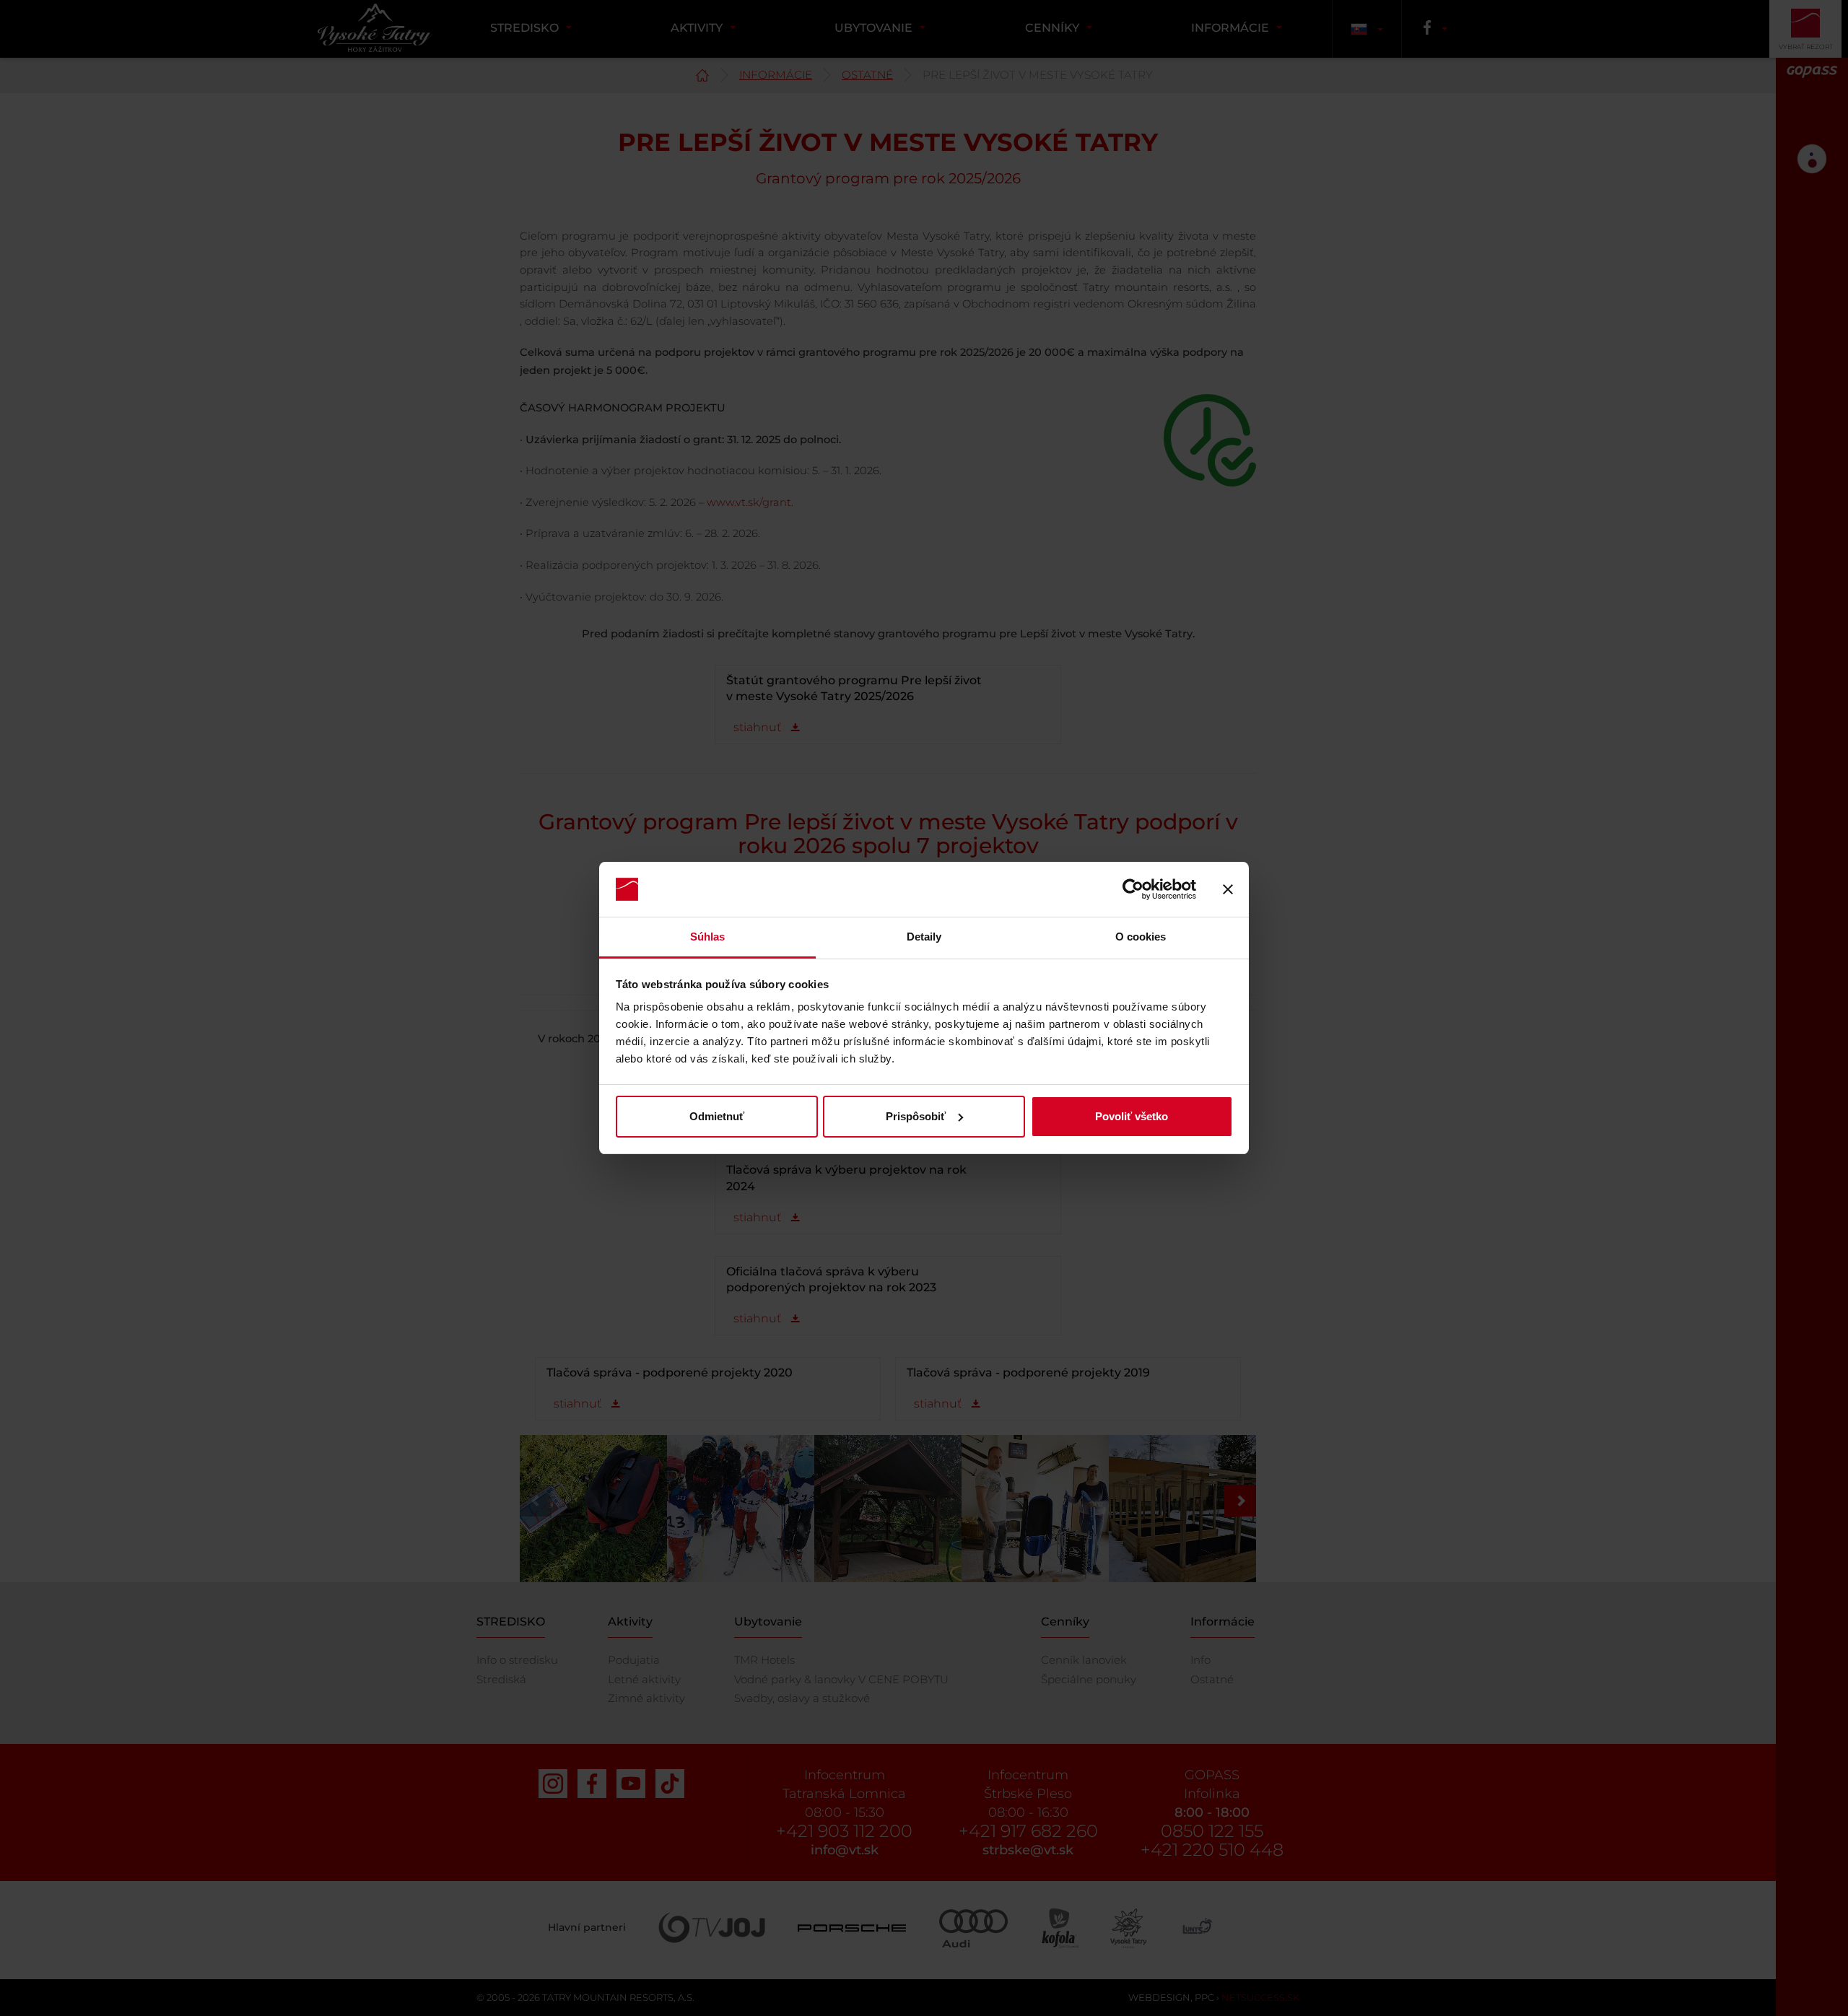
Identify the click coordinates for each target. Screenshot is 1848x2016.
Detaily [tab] (924, 937)
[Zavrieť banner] (1228, 889)
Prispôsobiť (916, 1116)
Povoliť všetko (1132, 1116)
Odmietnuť (717, 1116)
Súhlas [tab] (708, 937)
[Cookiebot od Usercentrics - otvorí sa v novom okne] (1133, 889)
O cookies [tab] (1141, 937)
